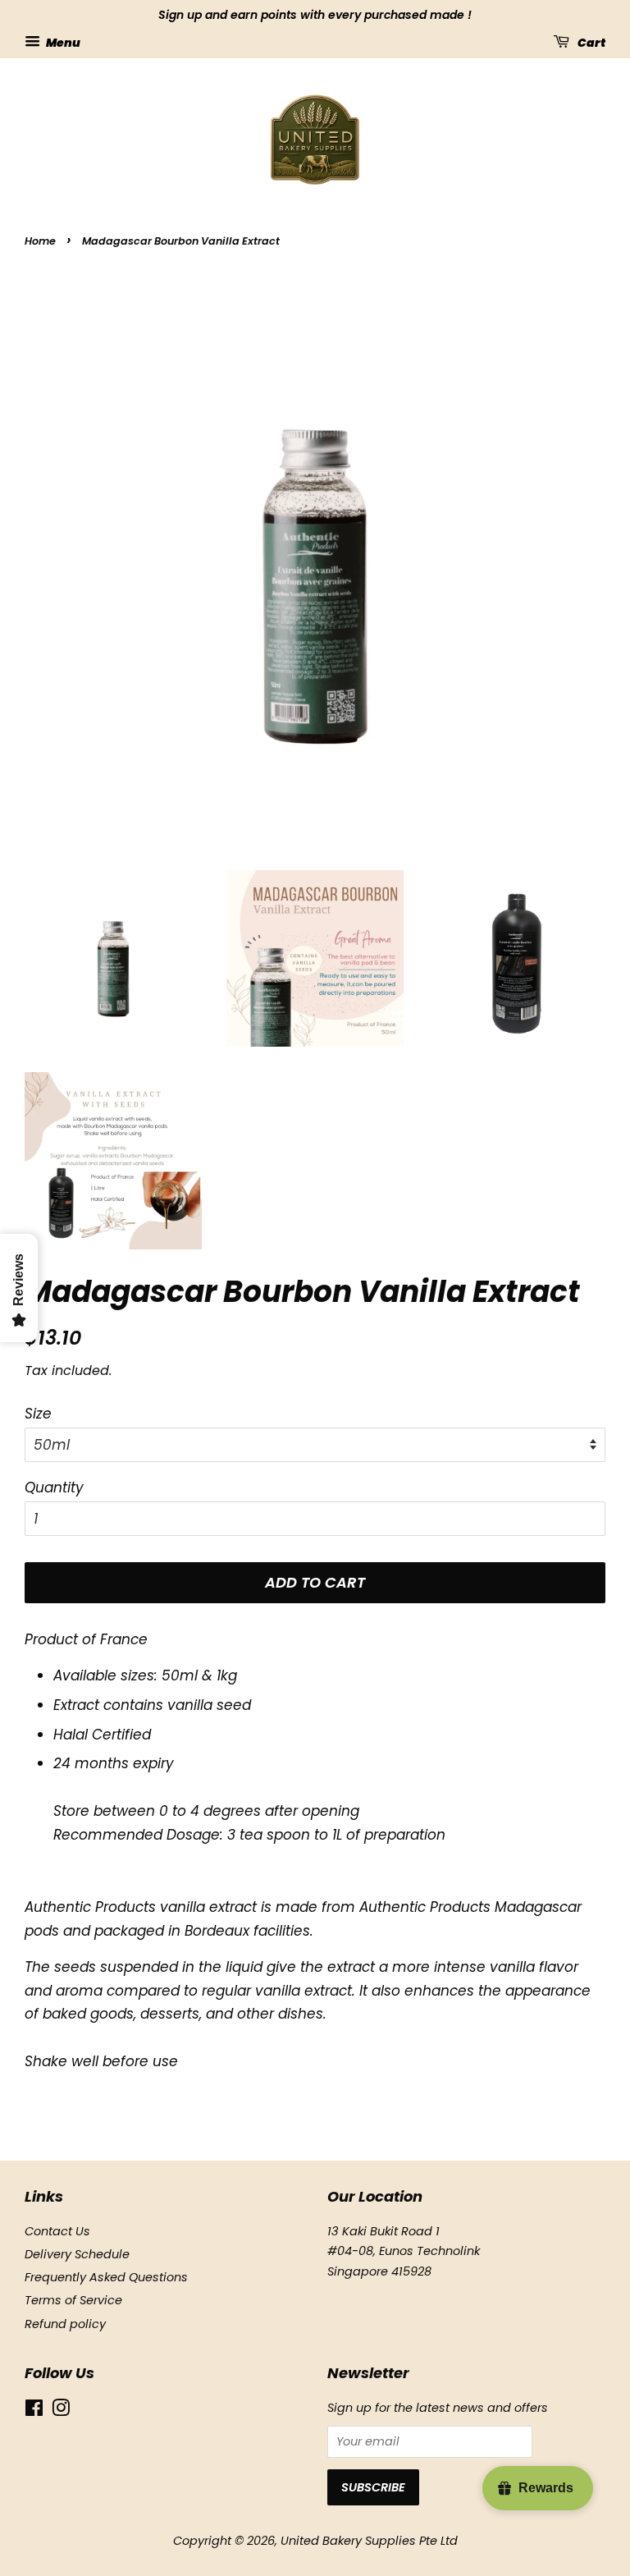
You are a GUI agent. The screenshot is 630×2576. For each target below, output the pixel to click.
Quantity (54, 1487)
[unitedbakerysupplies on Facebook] (34, 2411)
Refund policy (65, 2324)
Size (38, 1414)
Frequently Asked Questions (106, 2277)
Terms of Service (73, 2300)
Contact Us (57, 2231)
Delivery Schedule (77, 2254)
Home (40, 241)
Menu (62, 42)
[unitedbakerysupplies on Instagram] (61, 2411)
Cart (591, 42)
